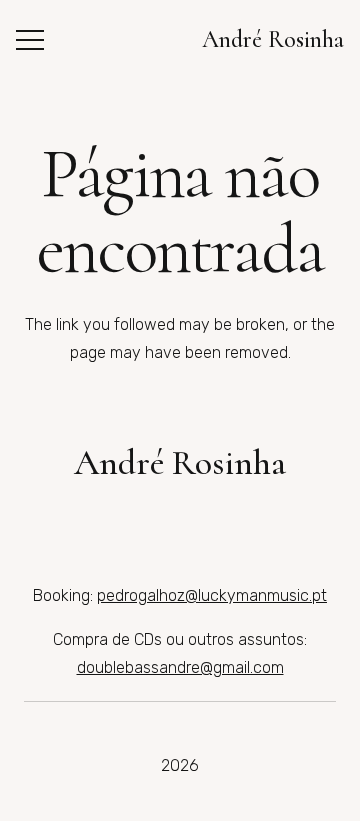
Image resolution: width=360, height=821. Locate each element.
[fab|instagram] (89, 516)
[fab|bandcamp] (210, 516)
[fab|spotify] (270, 516)
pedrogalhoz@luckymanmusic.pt (212, 595)
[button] (30, 40)
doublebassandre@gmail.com (180, 667)
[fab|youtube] (149, 516)
